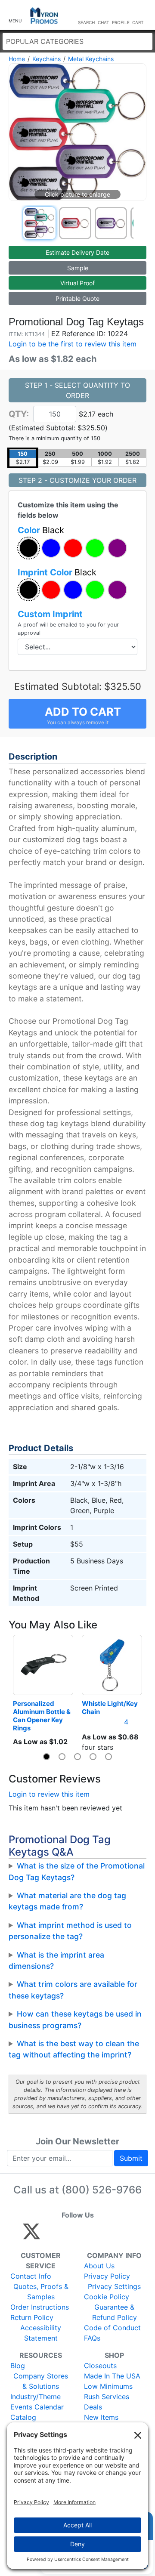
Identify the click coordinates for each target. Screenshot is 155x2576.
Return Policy (32, 2317)
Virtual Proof (77, 283)
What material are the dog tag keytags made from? (67, 1901)
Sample (78, 268)
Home (17, 59)
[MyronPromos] (44, 16)
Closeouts (100, 2366)
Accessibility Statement (41, 2333)
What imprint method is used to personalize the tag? (70, 1931)
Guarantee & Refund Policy (115, 2312)
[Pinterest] (70, 2235)
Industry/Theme (36, 2397)
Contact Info (31, 2276)
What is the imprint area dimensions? (56, 1960)
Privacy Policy (107, 2276)
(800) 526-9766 (102, 2190)
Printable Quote (77, 298)
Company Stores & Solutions (41, 2381)
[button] (15, 15)
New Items (101, 2417)
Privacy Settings (114, 2286)
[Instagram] (89, 2235)
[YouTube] (126, 2235)
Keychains (46, 59)
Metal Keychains (91, 59)
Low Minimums (108, 2386)
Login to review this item (49, 1794)
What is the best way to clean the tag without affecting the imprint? (74, 2049)
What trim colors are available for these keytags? (73, 1990)
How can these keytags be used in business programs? (75, 2019)
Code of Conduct (112, 2328)
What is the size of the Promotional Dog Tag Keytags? (77, 1871)
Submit (131, 2158)
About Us (99, 2266)
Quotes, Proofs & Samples (41, 2292)
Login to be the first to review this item (73, 344)
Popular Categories (45, 41)
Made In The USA (112, 2376)
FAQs (92, 2338)
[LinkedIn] (107, 2235)
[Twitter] (31, 2235)
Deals (93, 2407)
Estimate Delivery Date (77, 252)
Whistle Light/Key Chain (110, 1708)
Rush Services (107, 2397)
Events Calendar (37, 2407)
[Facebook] (52, 2235)
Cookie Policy (107, 2297)
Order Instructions (40, 2307)
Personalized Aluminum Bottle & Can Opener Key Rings (42, 1716)
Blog (18, 2366)
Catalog (23, 2417)
